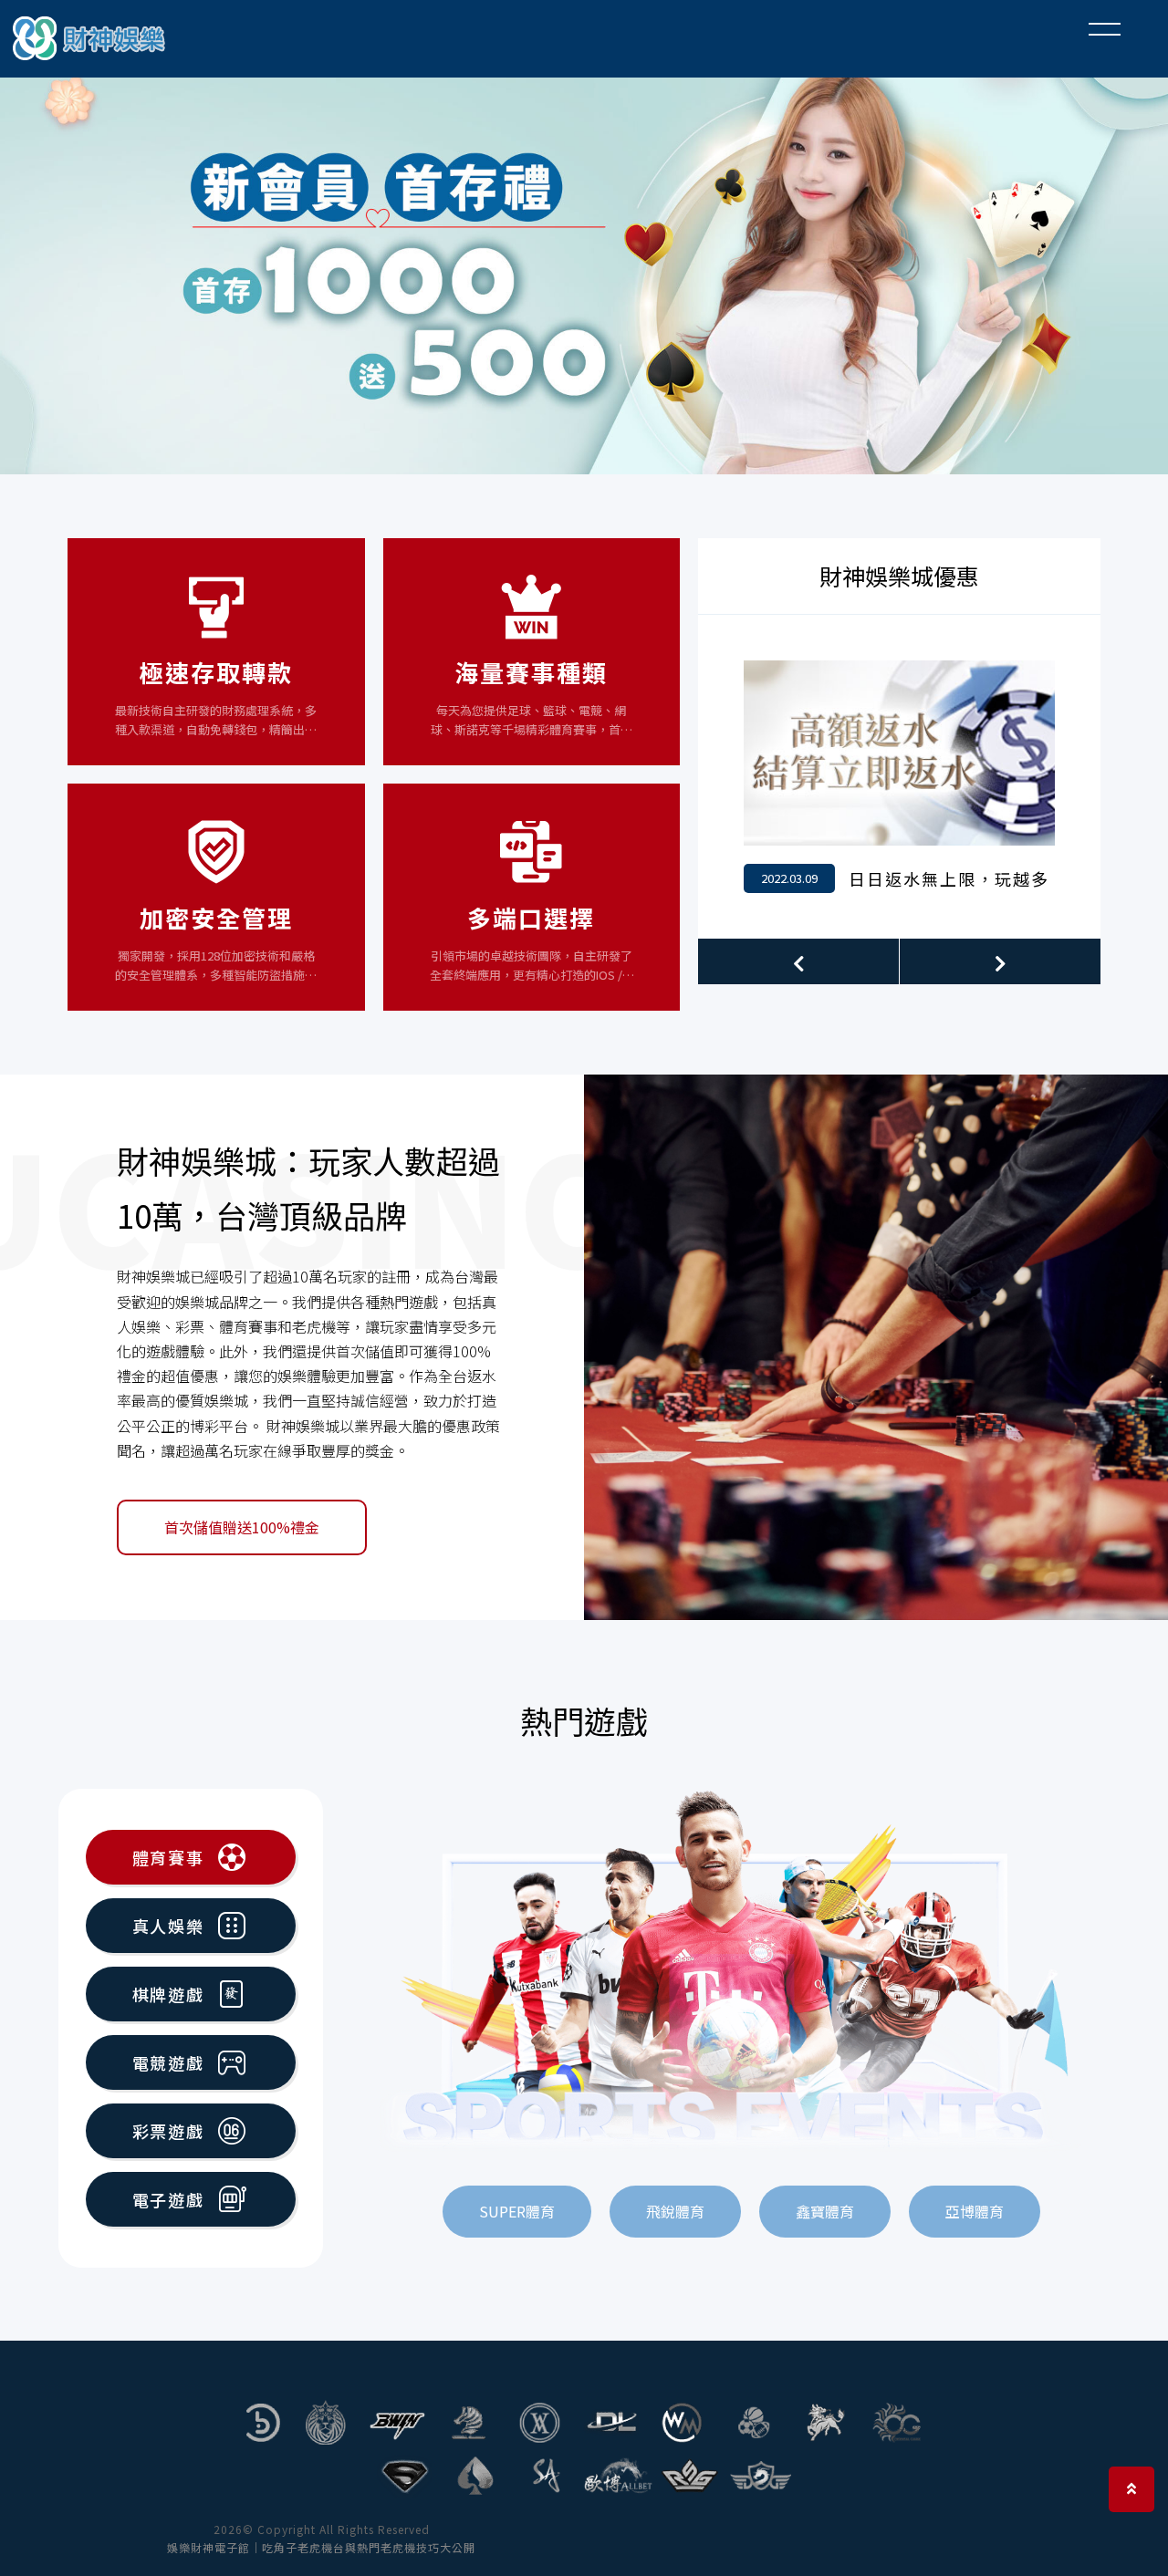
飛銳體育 (675, 2211)
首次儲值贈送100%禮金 (242, 1527)
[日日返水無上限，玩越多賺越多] (899, 777)
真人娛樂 (168, 1926)
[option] (584, 269)
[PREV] (798, 961)
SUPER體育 (517, 2211)
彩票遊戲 (168, 2131)
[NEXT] (1000, 961)
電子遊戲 (168, 2199)
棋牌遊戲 (168, 1994)
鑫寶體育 (825, 2211)
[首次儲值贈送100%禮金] (876, 1347)
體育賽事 (168, 1857)
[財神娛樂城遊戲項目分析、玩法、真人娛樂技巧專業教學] (91, 39)
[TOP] (1131, 2489)
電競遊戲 (168, 2062)
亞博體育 (975, 2211)
